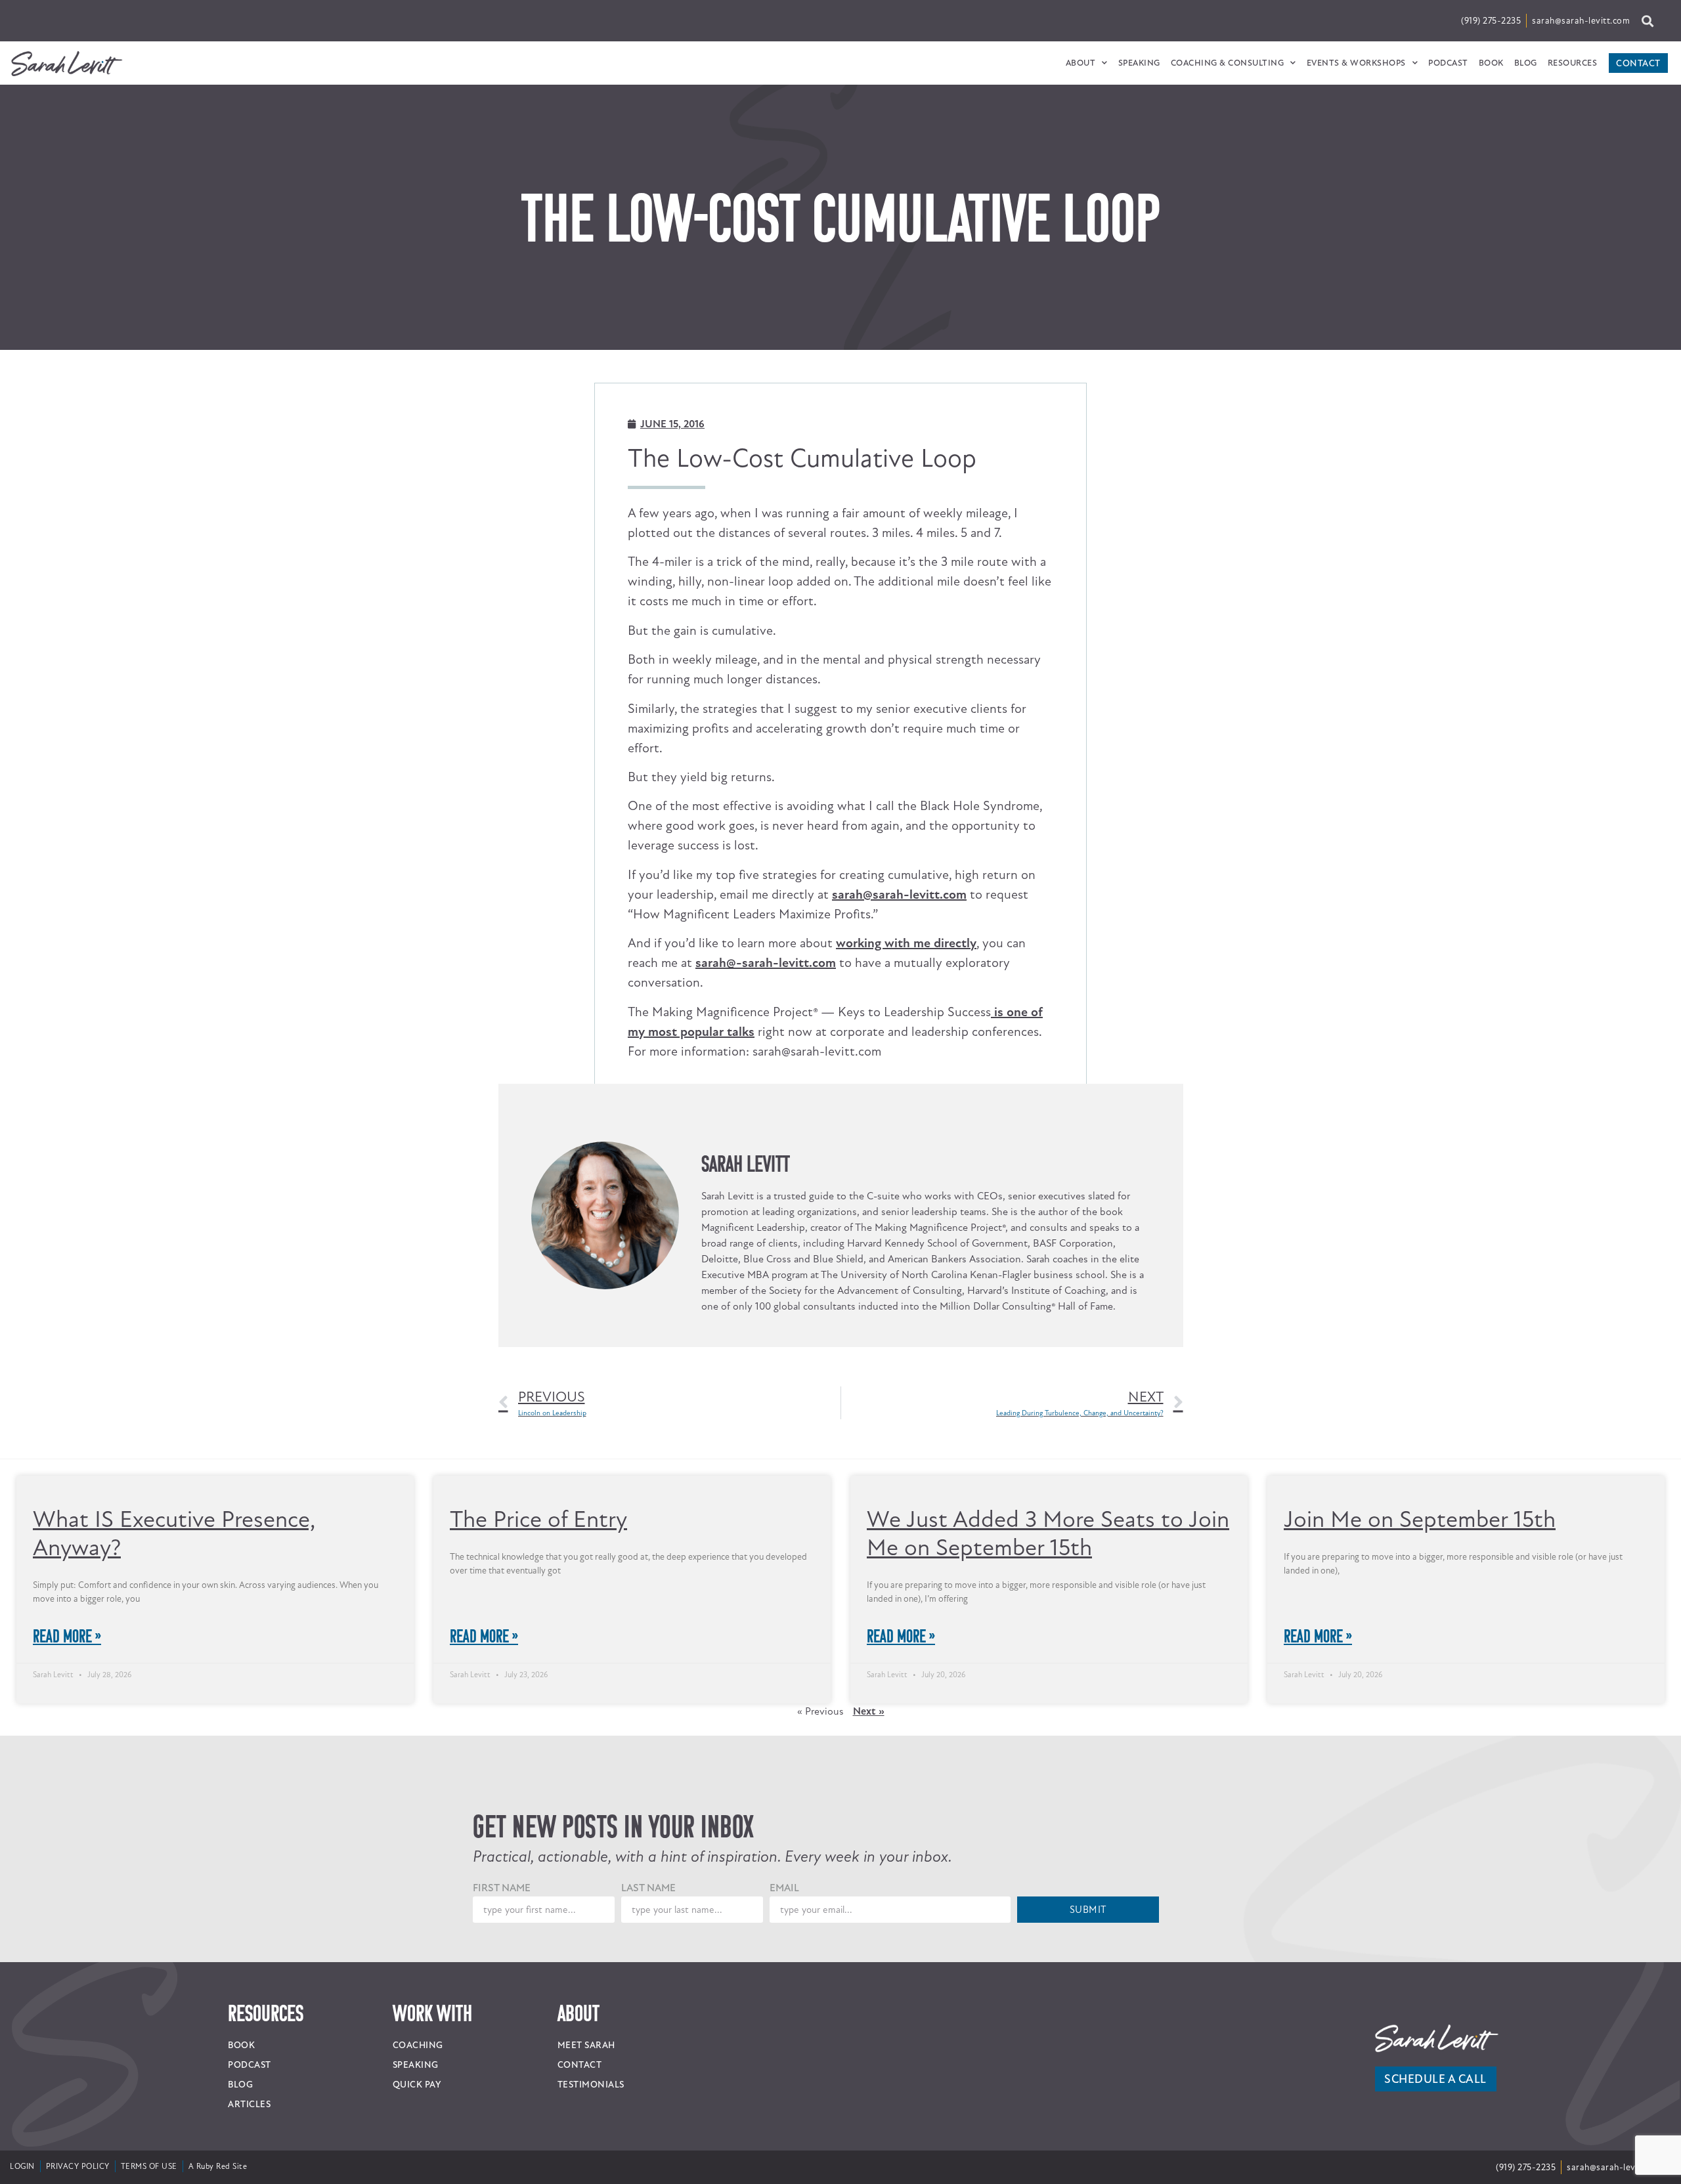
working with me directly (906, 670)
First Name (502, 1616)
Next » (869, 1438)
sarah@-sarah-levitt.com (766, 690)
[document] (840, 2047)
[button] (840, 1916)
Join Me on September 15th (1420, 1246)
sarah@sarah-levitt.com (899, 621)
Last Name (648, 1616)
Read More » (67, 1363)
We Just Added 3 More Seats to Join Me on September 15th (1048, 1260)
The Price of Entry (538, 1246)
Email (784, 1616)
